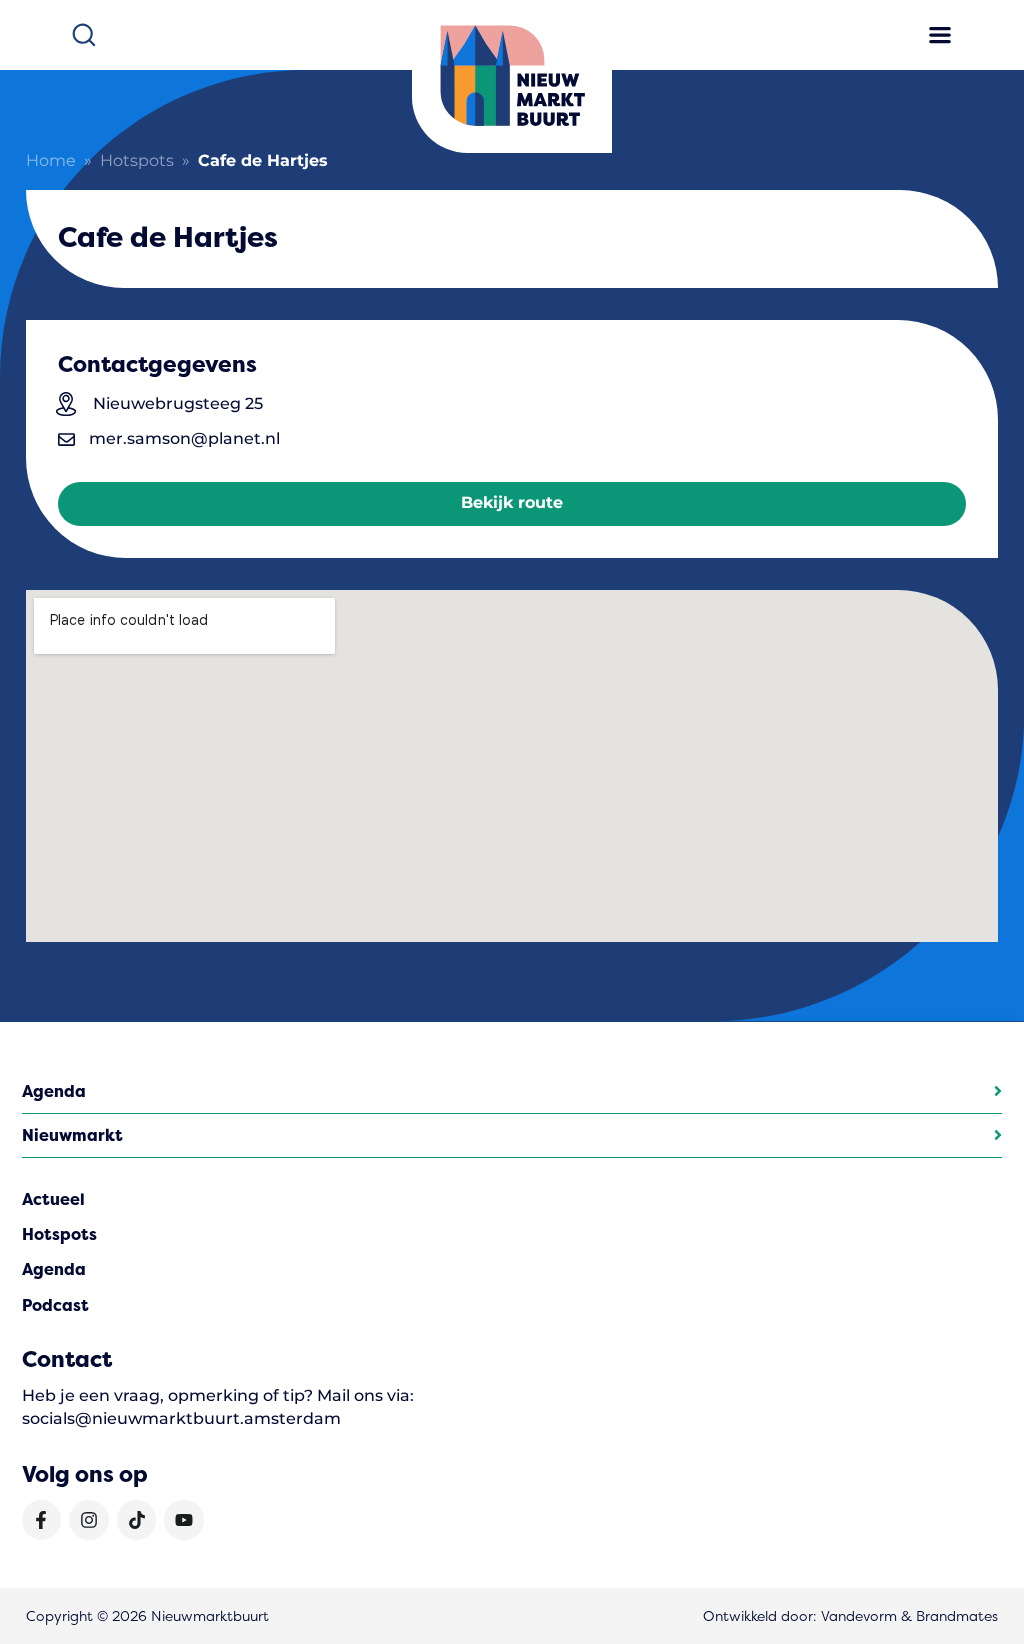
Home (51, 161)
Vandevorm (859, 1616)
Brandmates (957, 1616)
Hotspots (137, 161)
